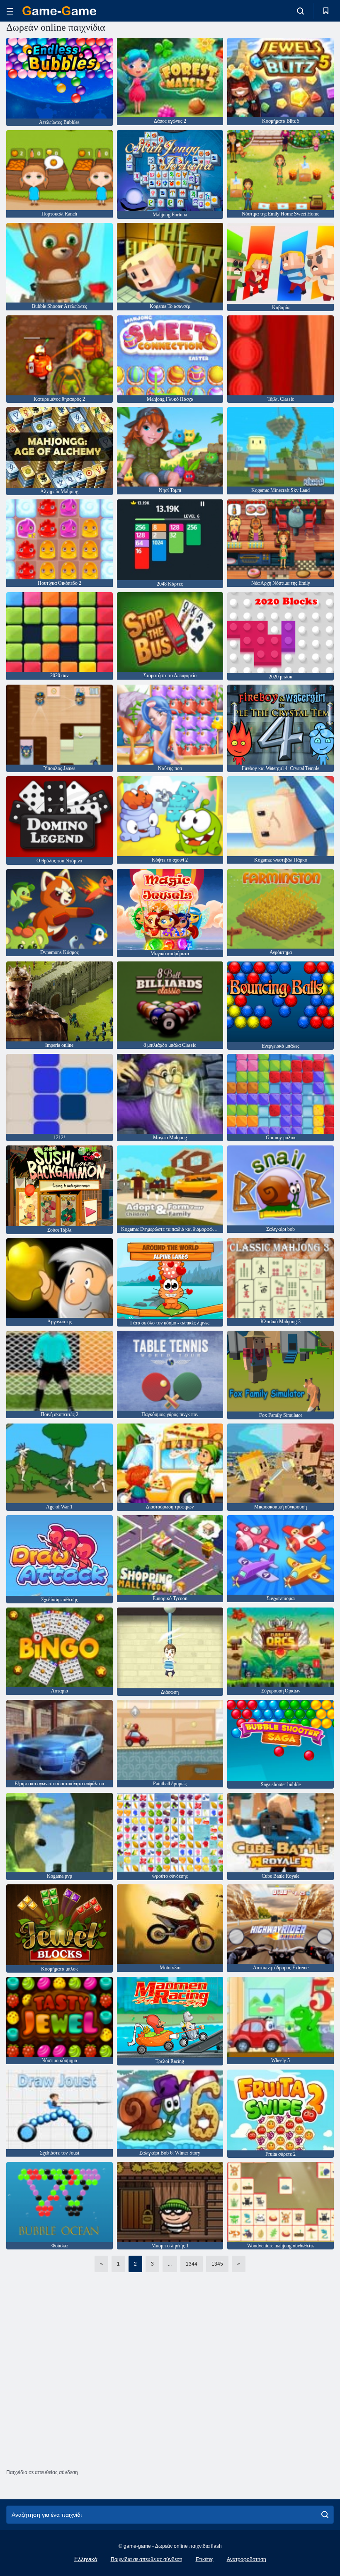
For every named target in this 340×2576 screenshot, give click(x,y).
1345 (217, 2264)
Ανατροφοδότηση (246, 2559)
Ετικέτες (205, 2559)
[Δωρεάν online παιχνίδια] (59, 11)
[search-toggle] (300, 11)
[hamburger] (10, 11)
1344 (192, 2264)
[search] (325, 2515)
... (170, 2264)
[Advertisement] (170, 2398)
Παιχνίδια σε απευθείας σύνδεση (147, 2559)
